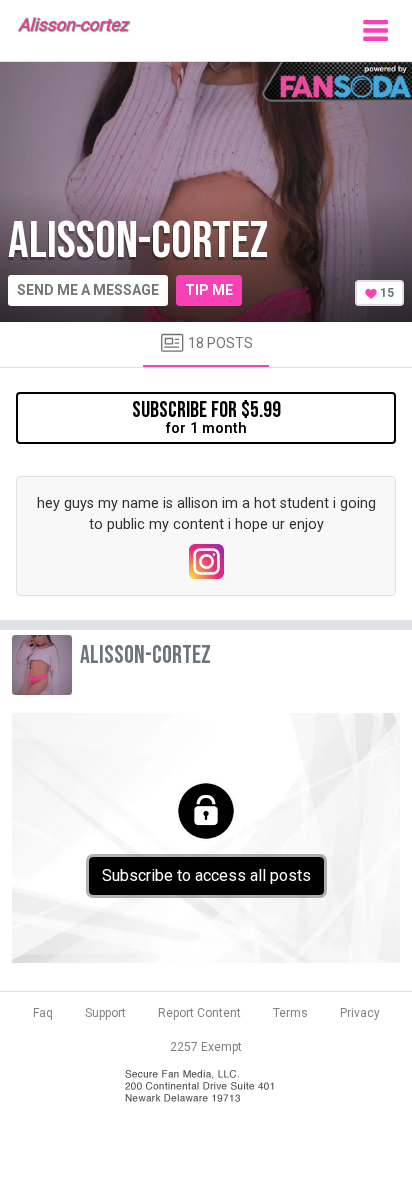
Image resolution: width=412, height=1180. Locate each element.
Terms (290, 1013)
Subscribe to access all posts (206, 875)
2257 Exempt (206, 1047)
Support (105, 1013)
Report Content (199, 1013)
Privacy (360, 1013)
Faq (43, 1013)
